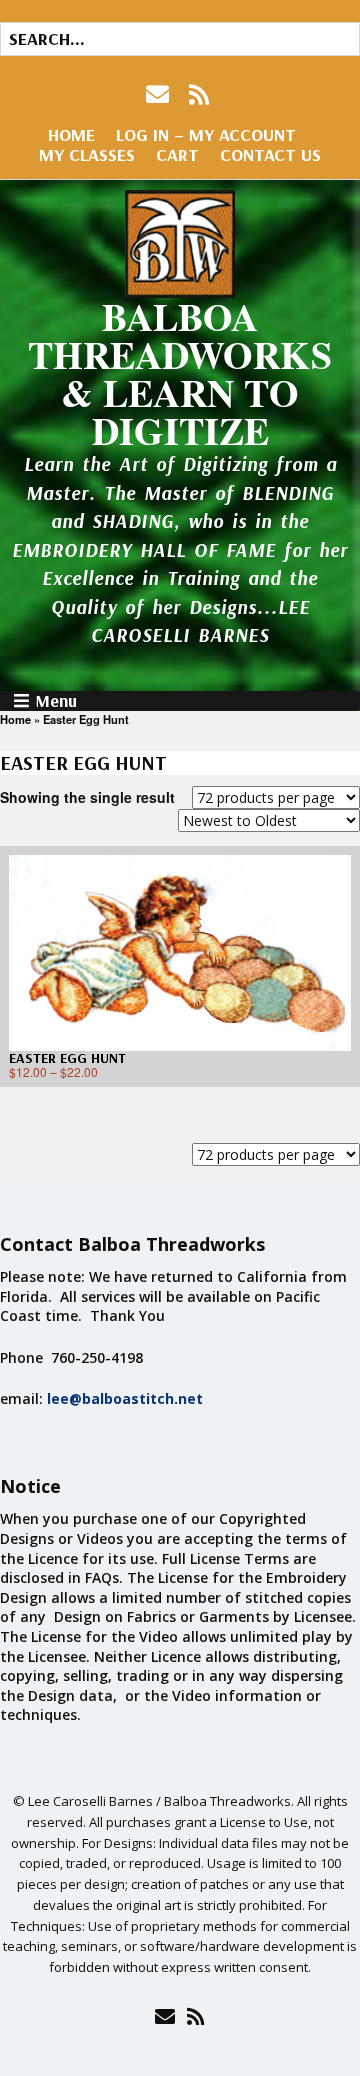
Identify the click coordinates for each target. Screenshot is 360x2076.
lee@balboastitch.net (125, 1398)
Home (71, 134)
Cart (177, 154)
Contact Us (270, 154)
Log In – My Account (206, 134)
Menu (56, 701)
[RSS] (199, 94)
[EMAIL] (159, 94)
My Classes (87, 154)
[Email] (164, 2016)
